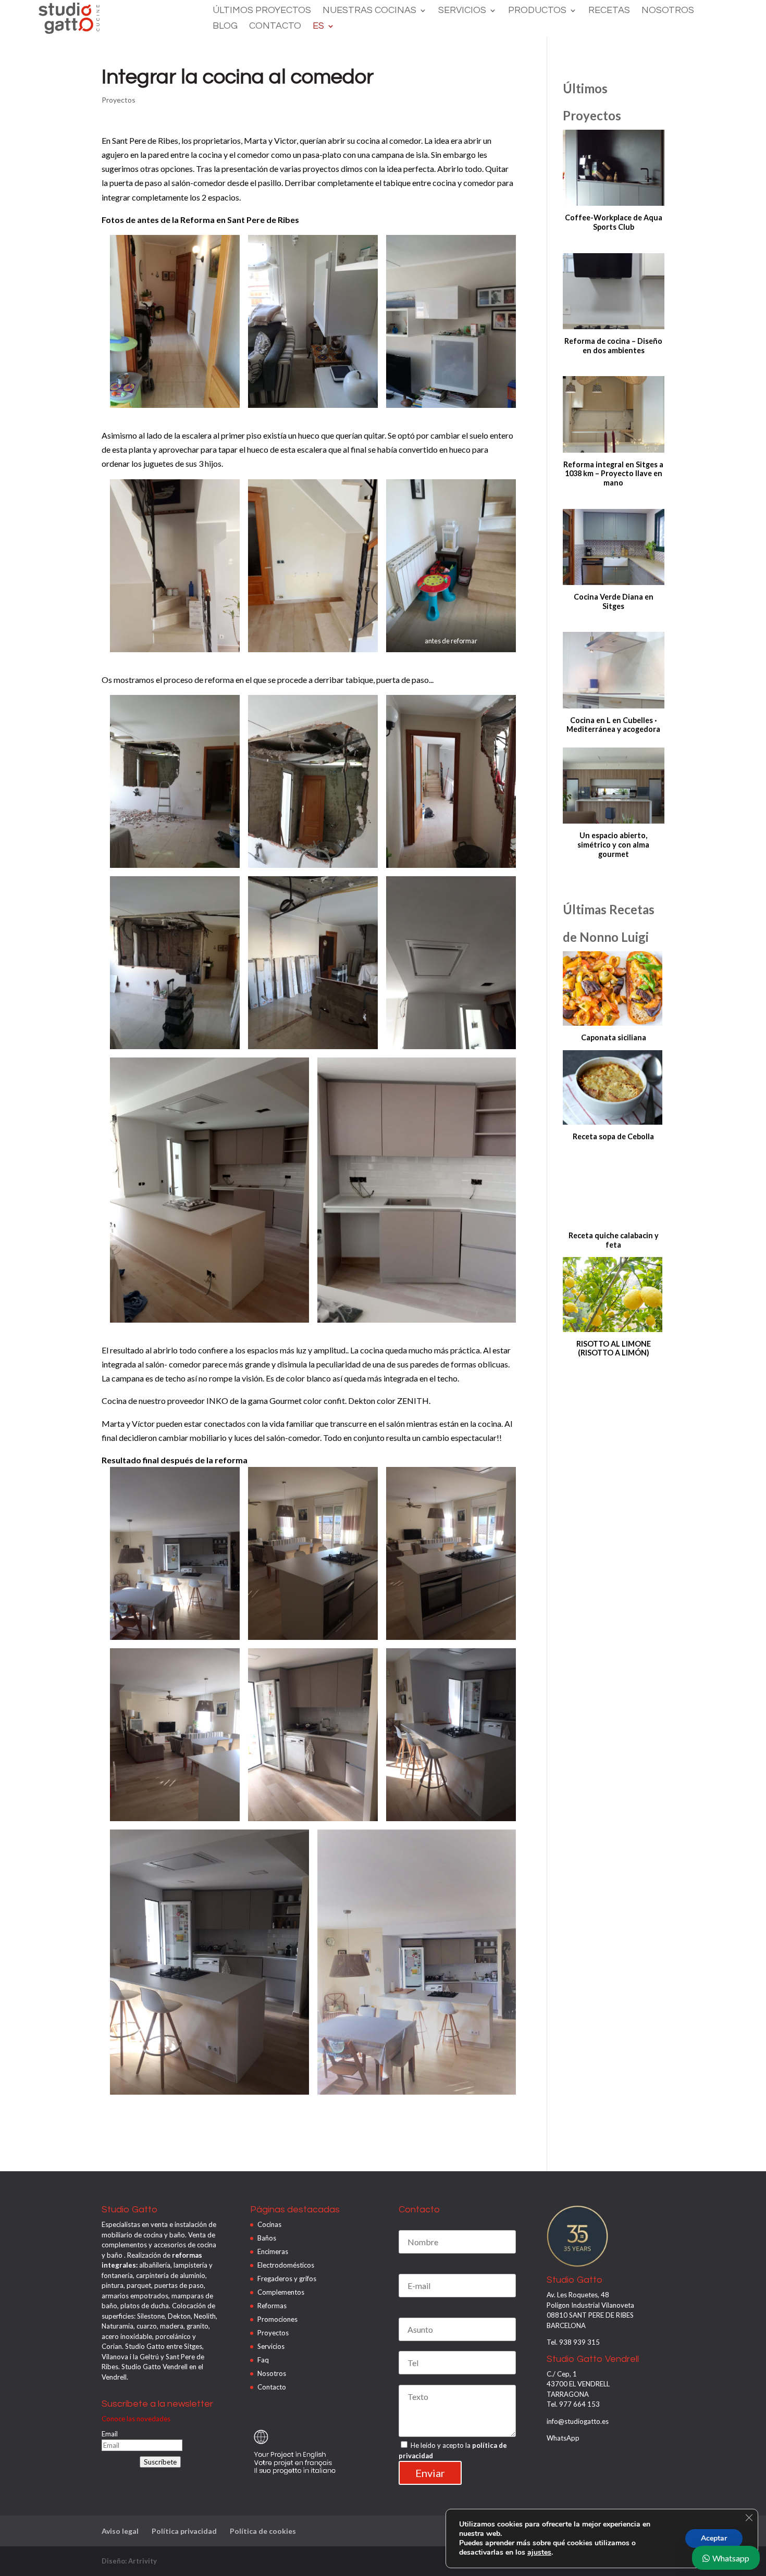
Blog (225, 27)
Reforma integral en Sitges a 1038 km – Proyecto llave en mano (613, 474)
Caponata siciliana (614, 1037)
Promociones (277, 2319)
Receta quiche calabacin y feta (614, 1240)
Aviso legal (120, 2531)
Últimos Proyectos (262, 11)
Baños (267, 2238)
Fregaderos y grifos (287, 2279)
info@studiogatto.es (578, 2421)
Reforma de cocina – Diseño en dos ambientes (613, 346)
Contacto (275, 27)
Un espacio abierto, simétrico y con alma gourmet (613, 844)
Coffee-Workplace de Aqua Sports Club (614, 222)
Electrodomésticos (286, 2265)
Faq (263, 2360)
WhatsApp (563, 2438)
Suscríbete (160, 2462)
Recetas (609, 11)
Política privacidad (184, 2531)
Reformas (272, 2306)
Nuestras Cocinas (369, 11)
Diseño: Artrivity (129, 2561)
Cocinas (269, 2224)
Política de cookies (263, 2531)
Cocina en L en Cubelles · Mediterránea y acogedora (613, 725)
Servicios (462, 11)
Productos (537, 11)
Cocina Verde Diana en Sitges (614, 601)
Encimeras (273, 2251)
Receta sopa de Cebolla (613, 1136)
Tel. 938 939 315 (573, 2342)
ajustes (539, 2553)
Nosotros (668, 11)
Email (110, 2434)
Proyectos (119, 100)
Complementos (281, 2292)
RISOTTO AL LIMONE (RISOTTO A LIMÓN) (614, 1348)
